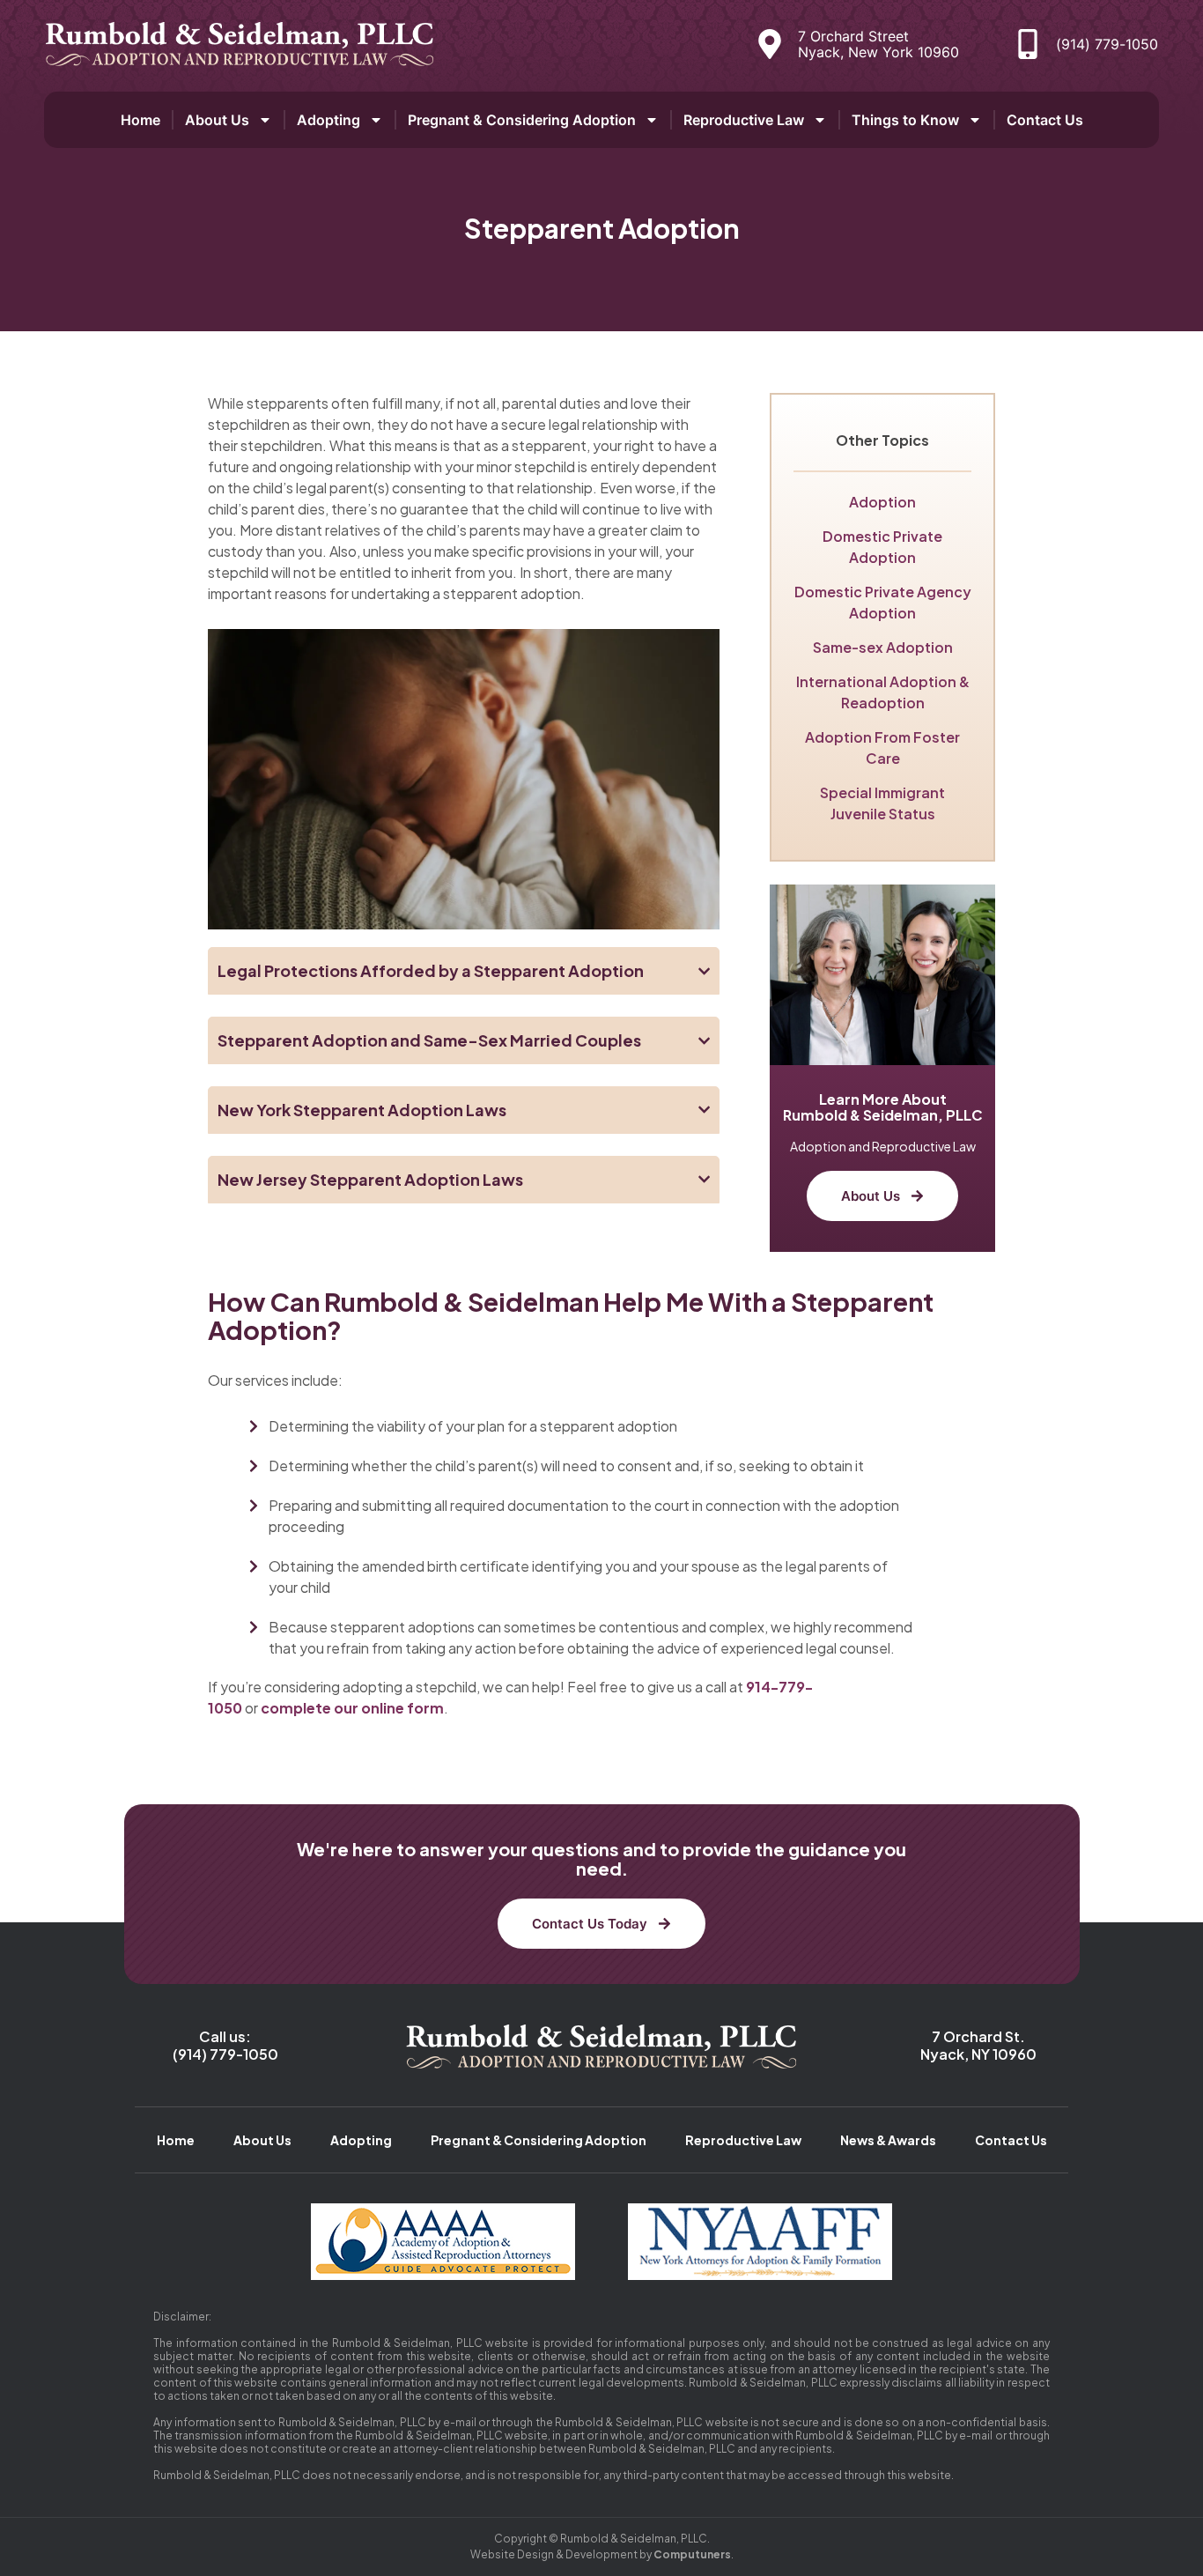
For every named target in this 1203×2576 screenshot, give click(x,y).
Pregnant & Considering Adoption (522, 120)
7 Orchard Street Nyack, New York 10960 (878, 44)
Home (140, 120)
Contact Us (1045, 120)
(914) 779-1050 (1107, 44)
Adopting (328, 120)
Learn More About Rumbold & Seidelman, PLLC (883, 1107)
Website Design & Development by (601, 2554)
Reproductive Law (744, 120)
